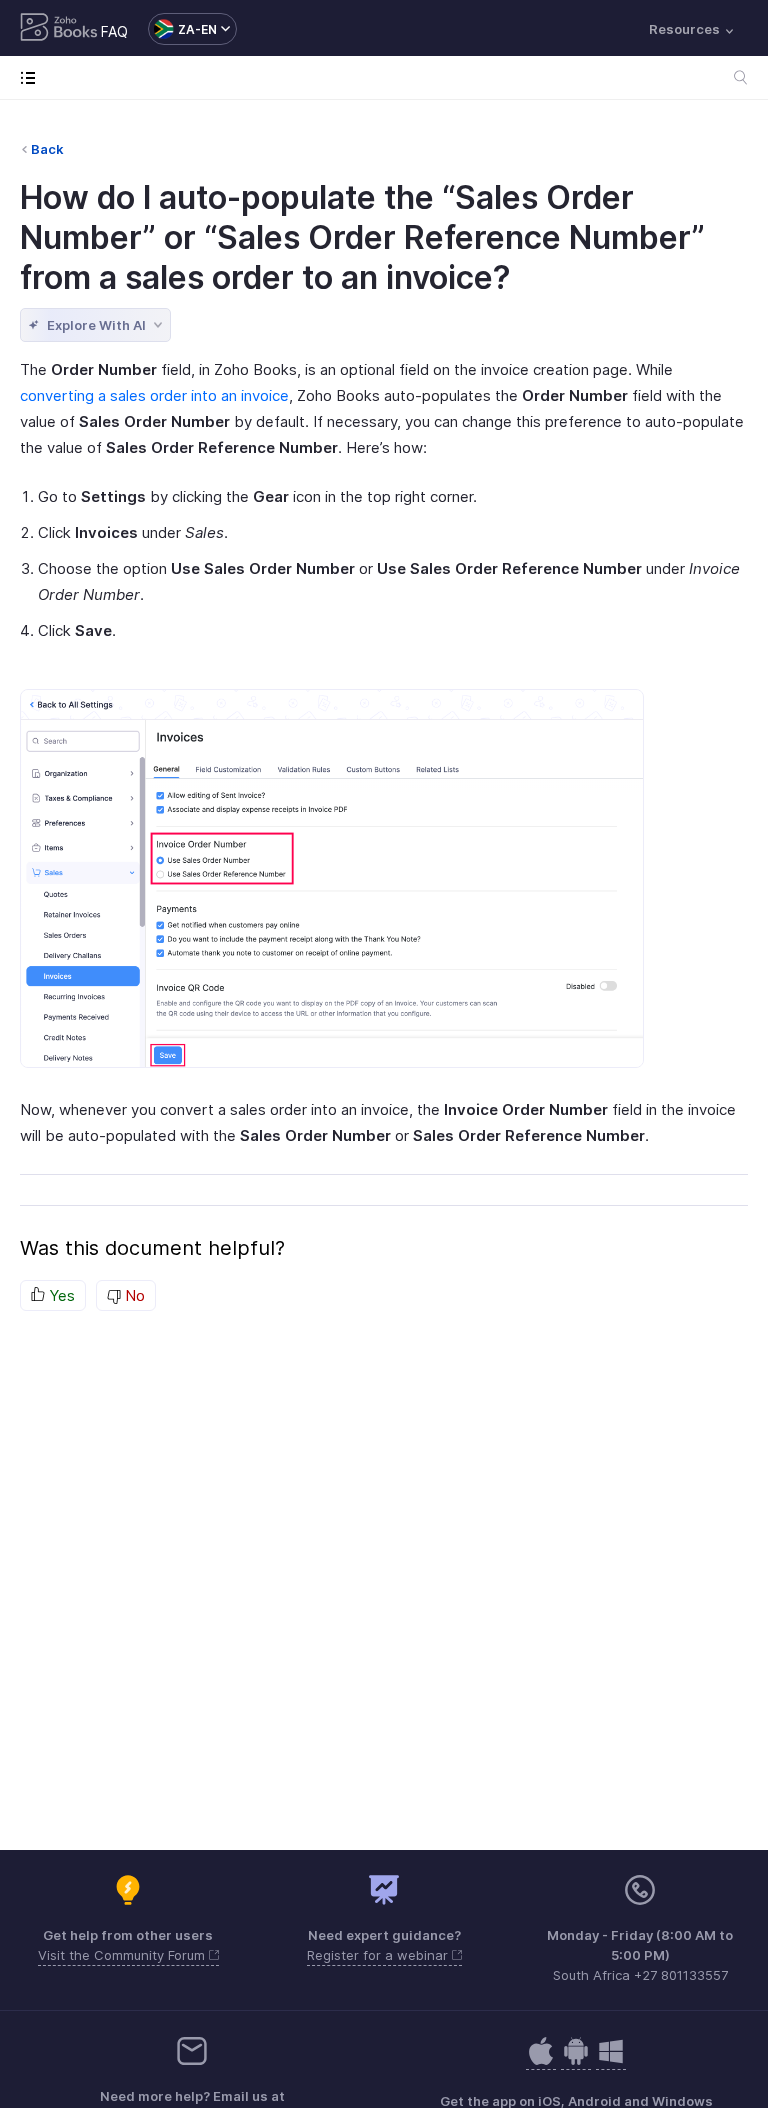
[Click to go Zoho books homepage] (59, 29)
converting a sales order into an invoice (154, 395)
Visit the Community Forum (123, 1955)
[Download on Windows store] (611, 2061)
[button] (182, 29)
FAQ (114, 31)
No (133, 1295)
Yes (60, 1295)
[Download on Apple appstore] (576, 2061)
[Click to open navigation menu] (32, 77)
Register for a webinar (379, 1955)
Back (47, 149)
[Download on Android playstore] (541, 2061)
